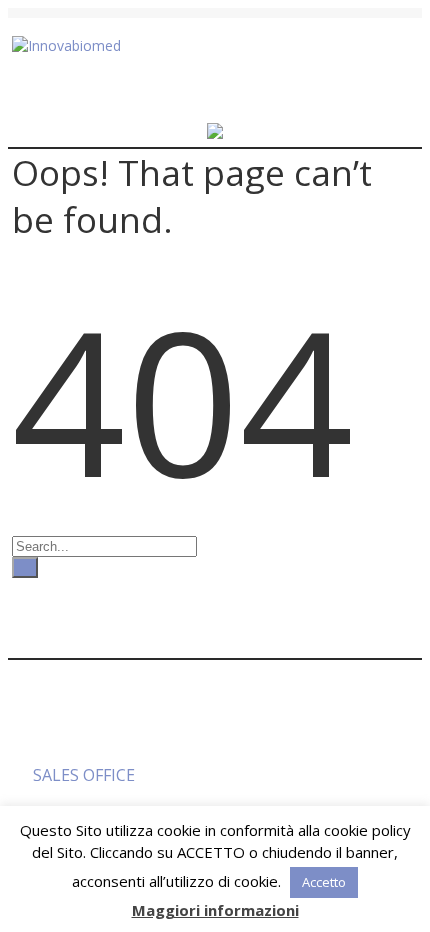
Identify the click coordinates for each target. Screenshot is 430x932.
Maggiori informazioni (215, 910)
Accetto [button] (324, 882)
